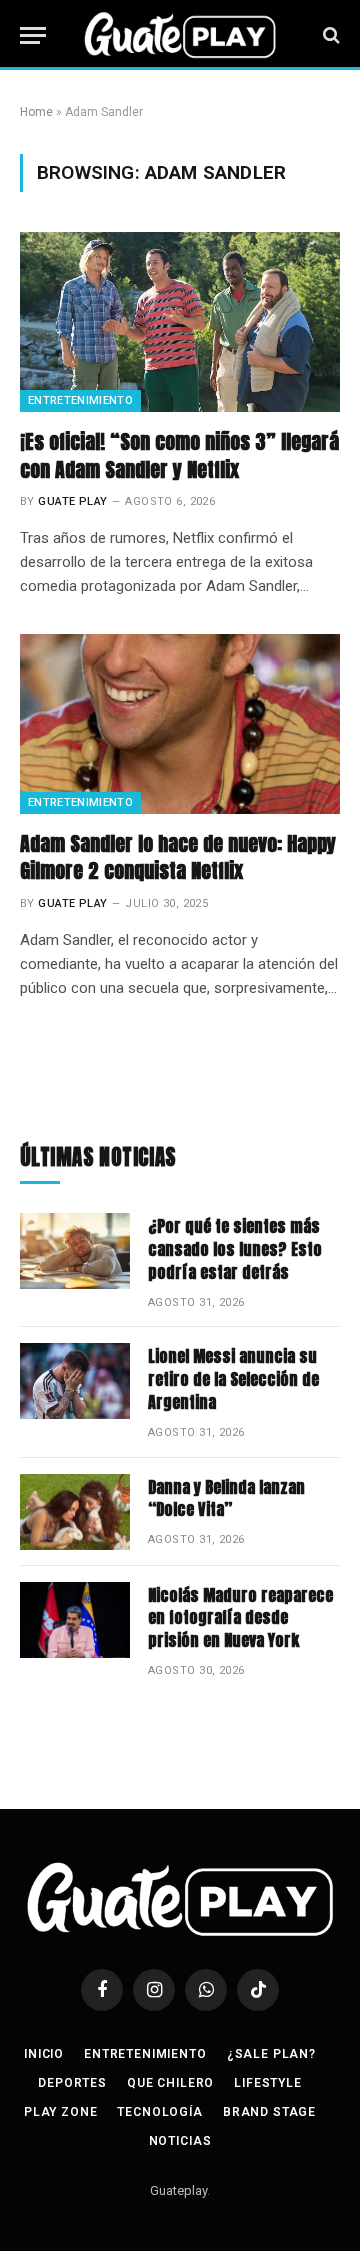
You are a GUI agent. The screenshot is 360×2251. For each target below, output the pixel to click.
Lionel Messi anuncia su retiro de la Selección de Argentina (233, 1379)
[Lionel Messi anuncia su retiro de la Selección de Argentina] (75, 1381)
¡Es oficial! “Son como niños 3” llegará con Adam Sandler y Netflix (179, 455)
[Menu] (33, 35)
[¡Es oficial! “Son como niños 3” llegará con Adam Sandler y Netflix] (180, 322)
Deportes (72, 2083)
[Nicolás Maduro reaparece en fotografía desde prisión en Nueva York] (75, 1620)
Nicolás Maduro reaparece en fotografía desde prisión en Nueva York (240, 1618)
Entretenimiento (80, 400)
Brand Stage (269, 2112)
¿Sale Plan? (271, 2054)
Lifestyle (268, 2083)
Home (36, 112)
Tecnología (159, 2112)
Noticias (180, 2141)
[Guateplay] (180, 35)
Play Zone (61, 2112)
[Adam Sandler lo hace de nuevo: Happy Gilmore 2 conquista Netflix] (180, 724)
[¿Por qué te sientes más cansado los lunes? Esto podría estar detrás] (75, 1251)
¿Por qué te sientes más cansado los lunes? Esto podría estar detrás (235, 1249)
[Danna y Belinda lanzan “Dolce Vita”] (75, 1512)
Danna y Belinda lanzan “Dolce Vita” (226, 1498)
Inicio (44, 2054)
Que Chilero (170, 2083)
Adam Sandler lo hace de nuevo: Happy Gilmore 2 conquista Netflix (178, 857)
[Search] (329, 35)
